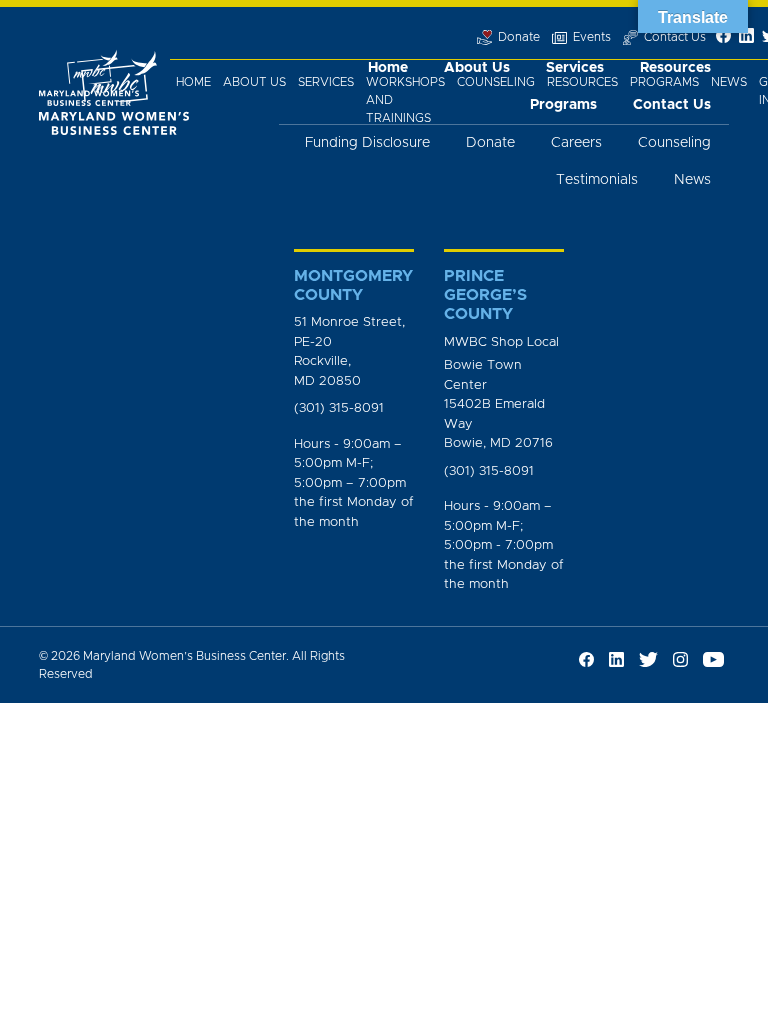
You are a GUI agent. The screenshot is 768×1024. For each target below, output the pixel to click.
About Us (254, 82)
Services (326, 82)
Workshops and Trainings (405, 100)
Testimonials (597, 180)
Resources (582, 82)
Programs (664, 82)
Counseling (496, 82)
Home (193, 82)
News (729, 82)
